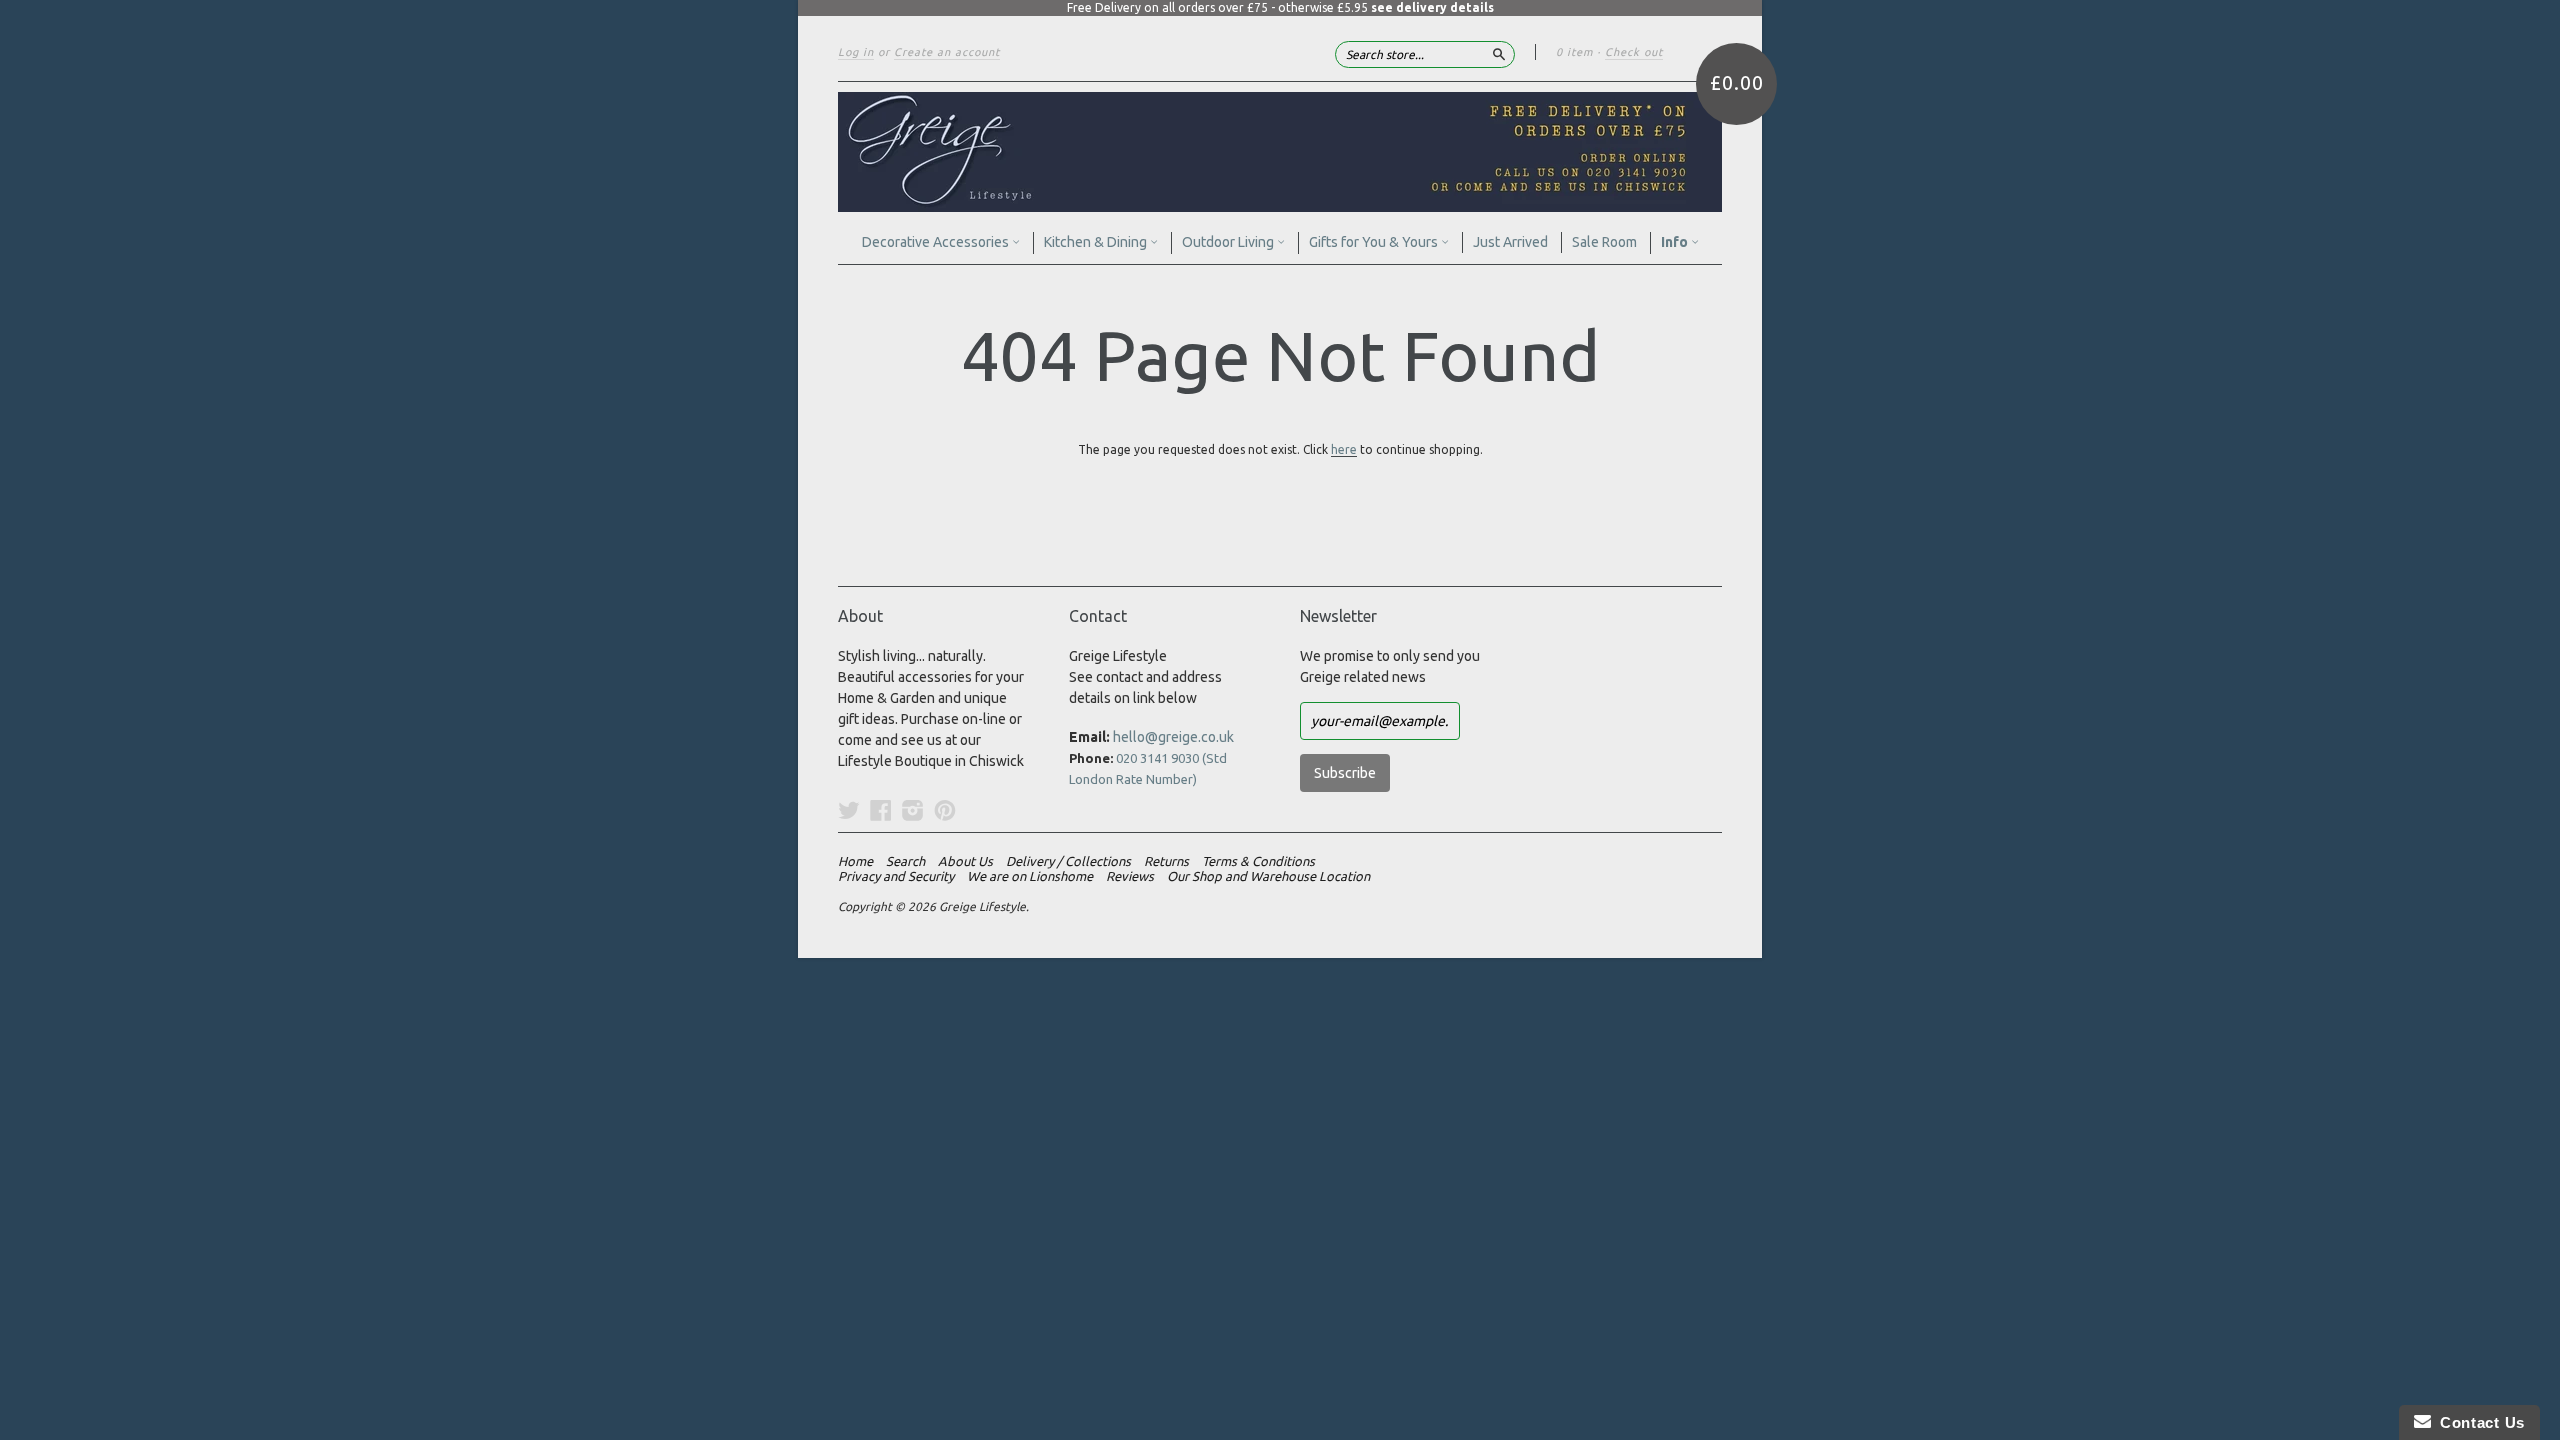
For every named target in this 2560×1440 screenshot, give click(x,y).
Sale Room (1604, 242)
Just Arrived (1510, 242)
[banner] (1280, 152)
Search (905, 861)
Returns (1166, 861)
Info (1676, 242)
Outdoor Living (1229, 242)
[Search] (1499, 54)
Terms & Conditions (1258, 861)
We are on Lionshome (1030, 876)
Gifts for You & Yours (1375, 242)
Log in (856, 52)
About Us (965, 861)
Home (855, 861)
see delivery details (1432, 7)
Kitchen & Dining (1097, 242)
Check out (1634, 52)
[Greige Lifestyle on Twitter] (849, 810)
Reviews (1130, 876)
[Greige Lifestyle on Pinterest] (945, 810)
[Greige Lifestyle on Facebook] (881, 810)
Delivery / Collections (1068, 861)
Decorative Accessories (937, 242)
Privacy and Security (896, 876)
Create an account (947, 52)
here (1344, 449)
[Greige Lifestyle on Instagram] (913, 810)
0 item (1574, 52)
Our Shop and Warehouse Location (1268, 876)
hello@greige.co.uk (1173, 737)
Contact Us (2478, 1422)
